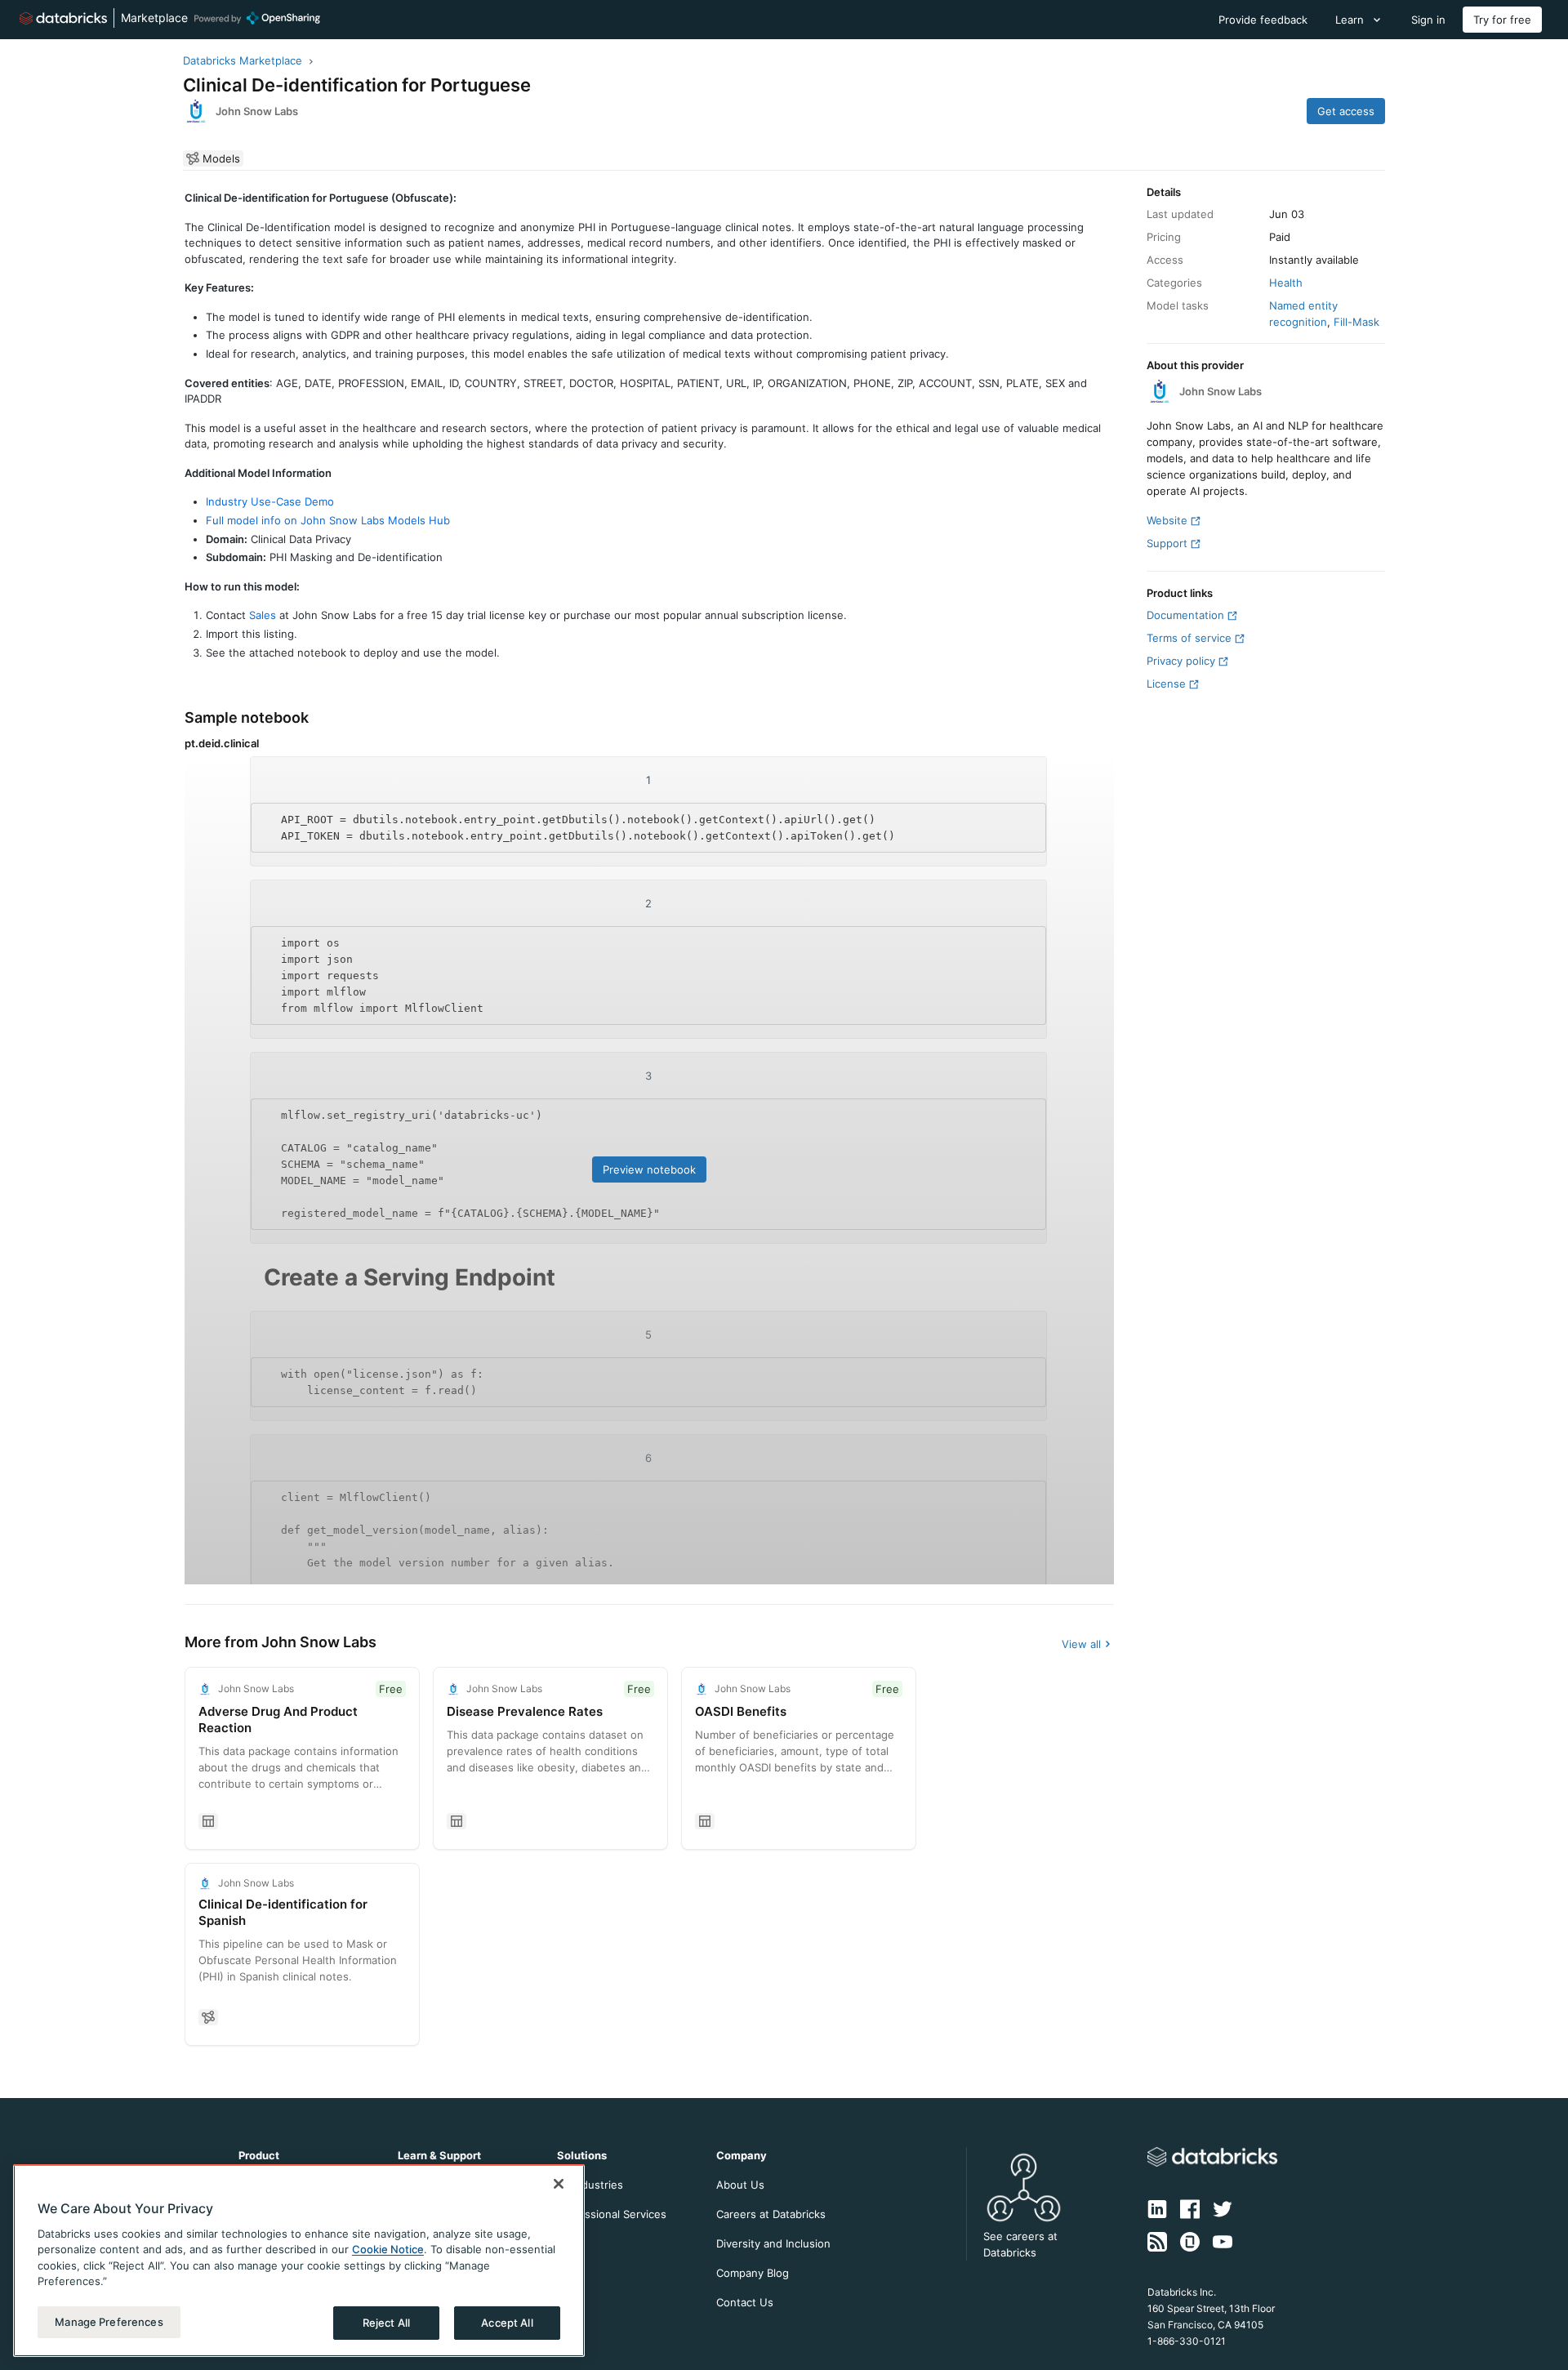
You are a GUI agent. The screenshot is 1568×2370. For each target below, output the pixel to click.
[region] (299, 2261)
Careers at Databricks (771, 2214)
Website (1167, 520)
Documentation (1185, 615)
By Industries (590, 2185)
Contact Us (745, 2302)
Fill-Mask (1356, 322)
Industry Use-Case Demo (270, 501)
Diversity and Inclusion (773, 2243)
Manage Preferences (109, 2322)
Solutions (582, 2155)
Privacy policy (1181, 661)
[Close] (559, 2184)
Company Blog (753, 2273)
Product (259, 2155)
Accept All (507, 2323)
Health (1286, 283)
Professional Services (612, 2214)
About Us (740, 2185)
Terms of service (1189, 638)
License (1166, 684)
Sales (263, 615)
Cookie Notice (388, 2250)
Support (1167, 543)
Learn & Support (439, 2155)
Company (742, 2155)
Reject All (386, 2323)
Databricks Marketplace (243, 60)
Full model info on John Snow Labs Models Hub (328, 520)
